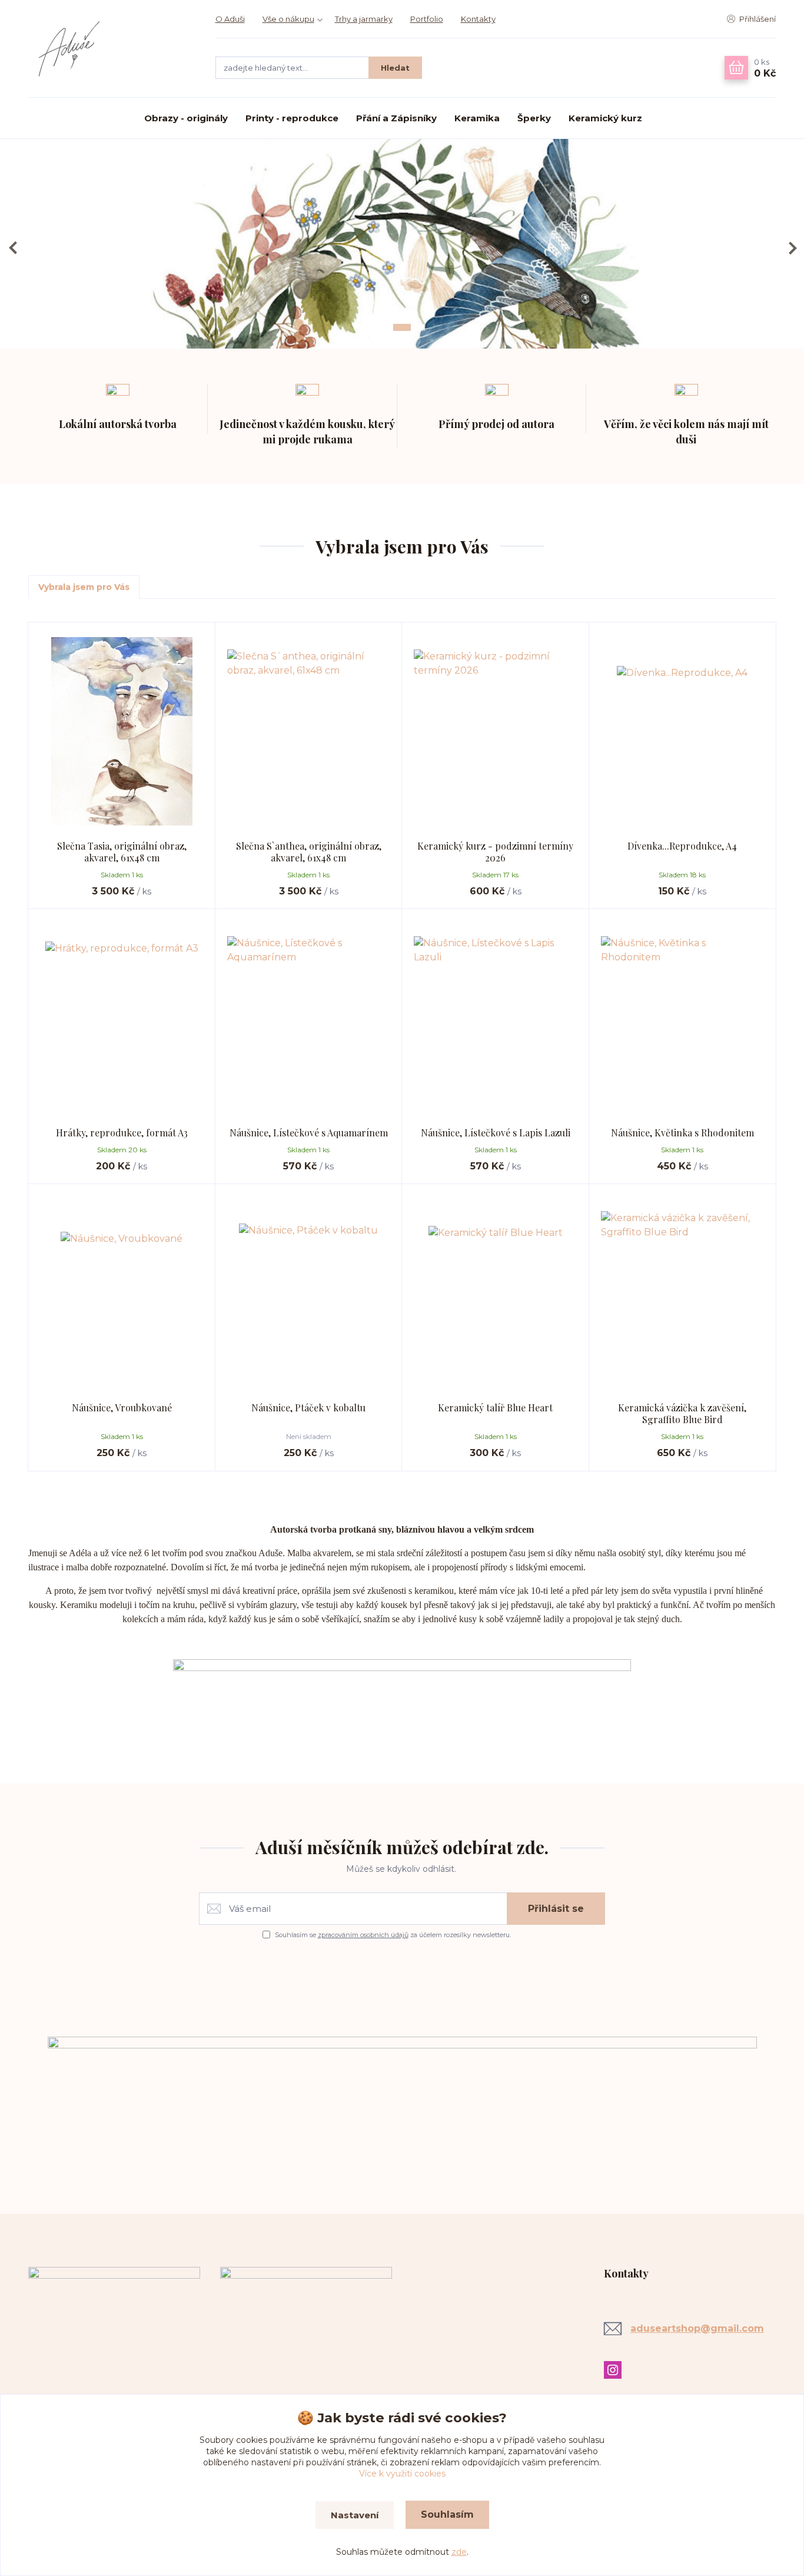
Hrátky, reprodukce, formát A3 (122, 1133)
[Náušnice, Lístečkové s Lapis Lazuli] (496, 1018)
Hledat (395, 68)
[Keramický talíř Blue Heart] (496, 1293)
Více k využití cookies (402, 2474)
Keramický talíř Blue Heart (495, 1408)
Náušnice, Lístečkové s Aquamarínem (309, 1133)
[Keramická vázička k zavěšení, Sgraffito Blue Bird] (683, 1293)
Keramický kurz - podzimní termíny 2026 (495, 852)
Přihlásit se (556, 1909)
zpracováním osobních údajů (363, 1935)
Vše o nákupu (288, 19)
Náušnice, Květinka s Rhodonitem (682, 1133)
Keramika (477, 118)
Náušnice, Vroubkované (122, 1408)
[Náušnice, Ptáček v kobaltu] (309, 1293)
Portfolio (427, 19)
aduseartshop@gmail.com (697, 2328)
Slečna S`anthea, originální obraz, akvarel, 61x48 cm (309, 852)
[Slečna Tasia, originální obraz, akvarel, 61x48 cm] (122, 731)
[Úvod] (110, 49)
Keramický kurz (605, 118)
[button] (13, 248)
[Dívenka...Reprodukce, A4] (683, 731)
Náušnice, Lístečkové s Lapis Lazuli (496, 1133)
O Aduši (230, 19)
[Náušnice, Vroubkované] (122, 1293)
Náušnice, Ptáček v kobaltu (308, 1408)
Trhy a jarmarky (364, 19)
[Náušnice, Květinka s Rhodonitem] (683, 1018)
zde (459, 2552)
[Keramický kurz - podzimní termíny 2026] (496, 731)
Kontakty (478, 19)
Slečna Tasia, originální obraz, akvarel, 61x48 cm (122, 852)
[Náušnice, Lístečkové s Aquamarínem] (309, 1018)
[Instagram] (616, 2370)
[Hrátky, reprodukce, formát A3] (122, 1018)
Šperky (534, 118)
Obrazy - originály (186, 118)
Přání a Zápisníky (396, 118)
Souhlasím (447, 2514)
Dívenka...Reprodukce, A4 (682, 846)
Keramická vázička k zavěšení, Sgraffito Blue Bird (682, 1413)
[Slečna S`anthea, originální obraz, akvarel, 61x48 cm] (309, 731)
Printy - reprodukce (292, 118)
